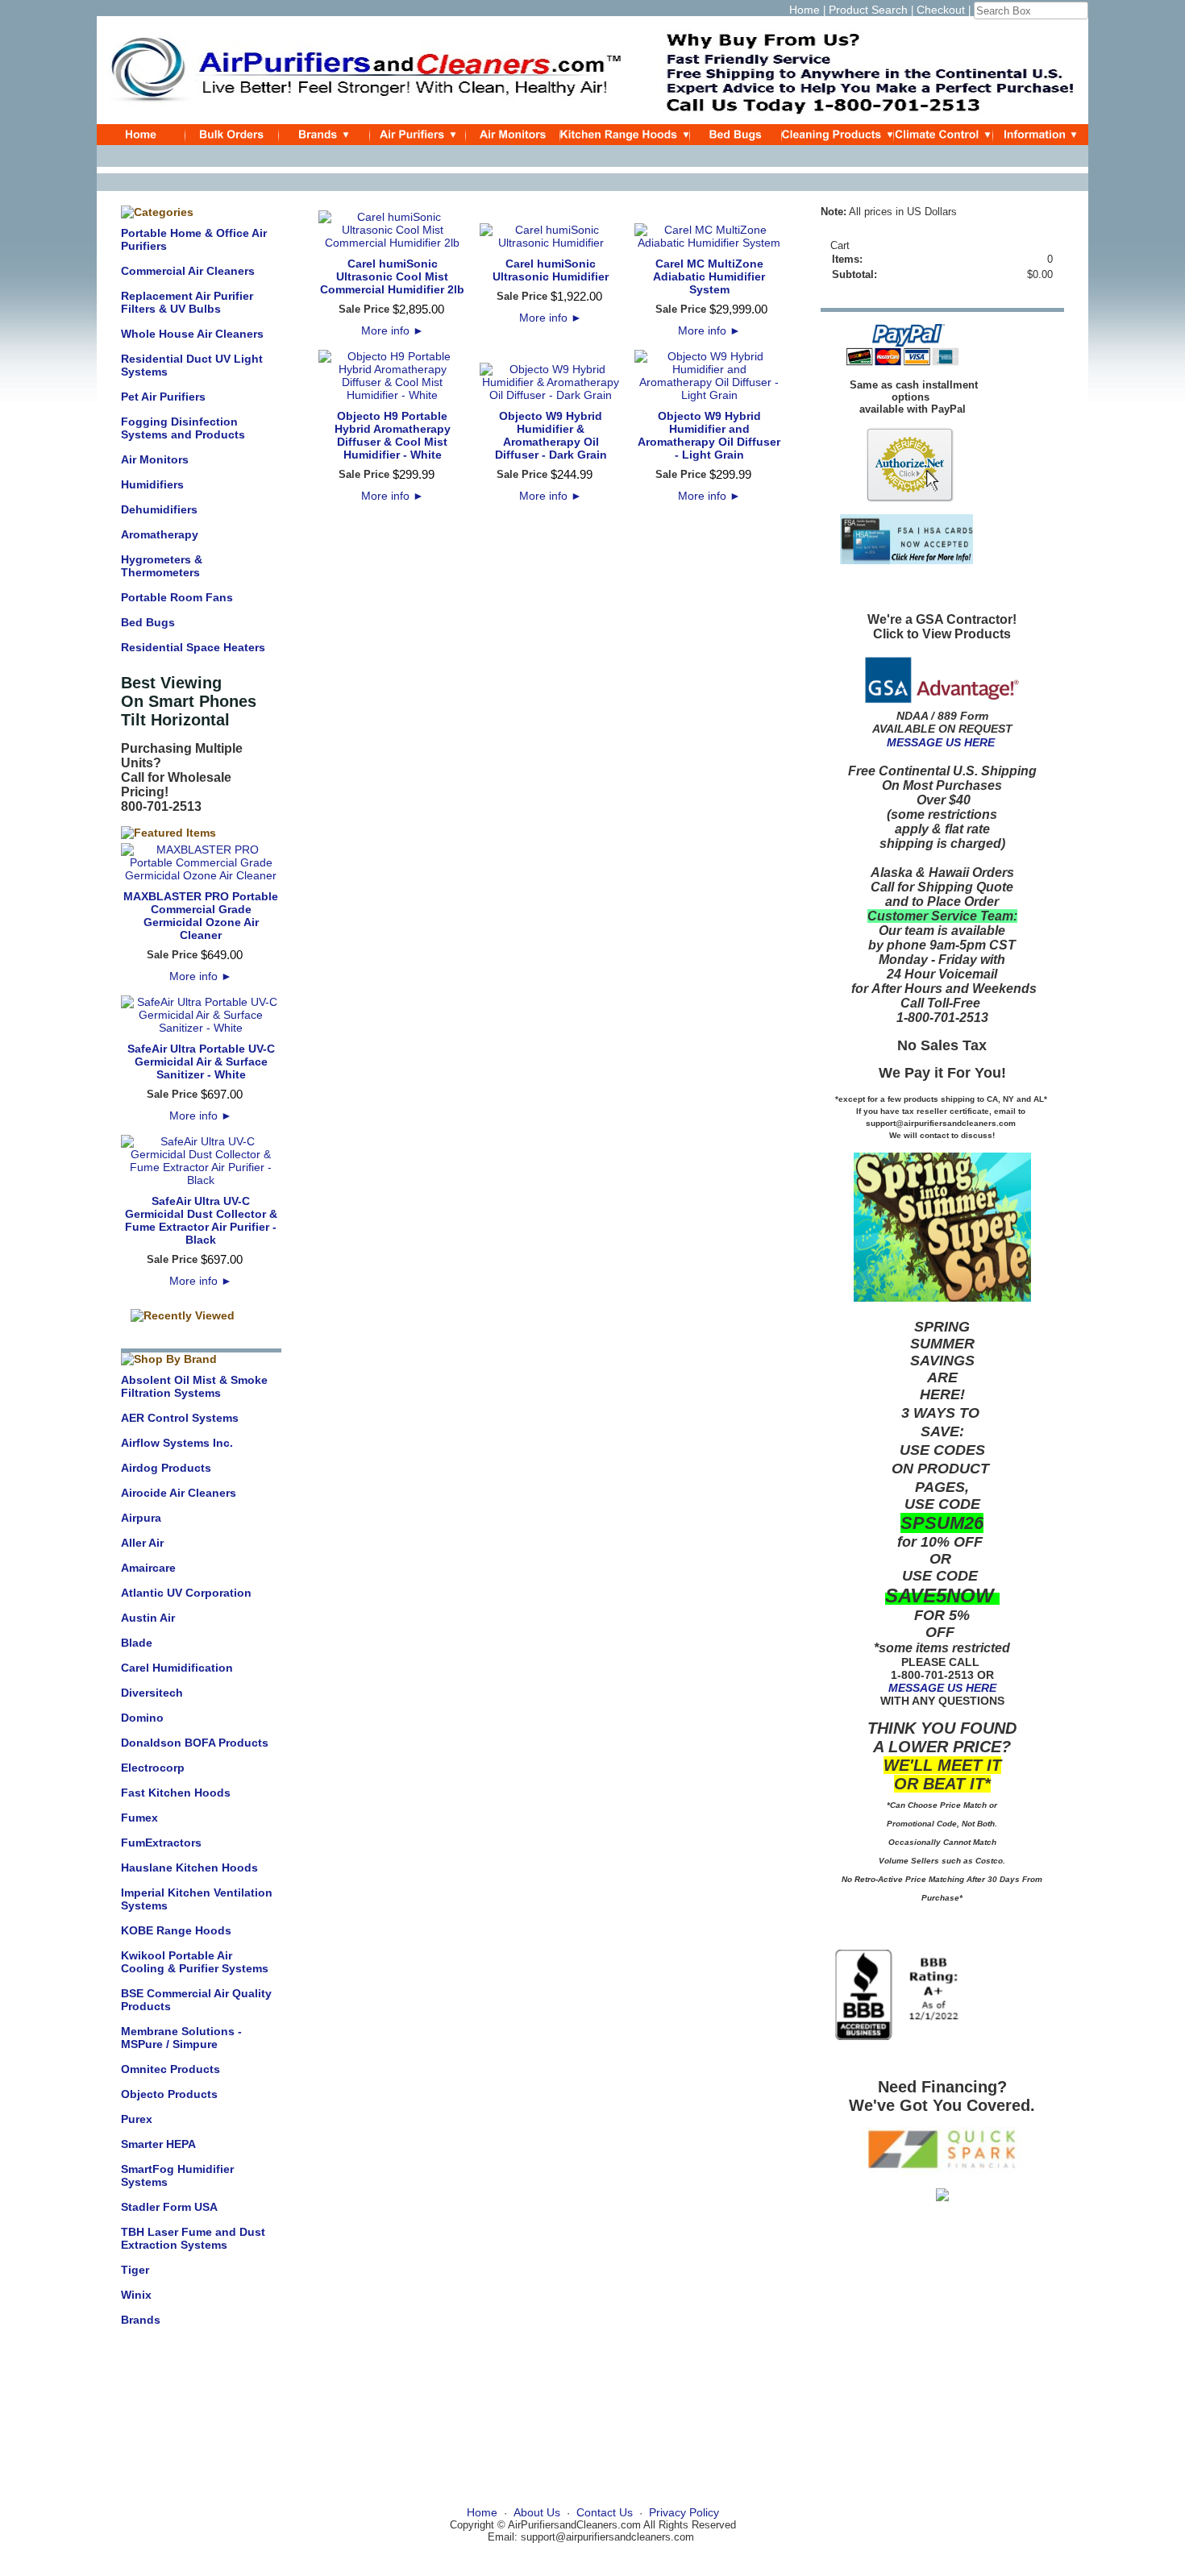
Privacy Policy (684, 2512)
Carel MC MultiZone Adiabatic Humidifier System (709, 276)
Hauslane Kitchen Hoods (189, 1868)
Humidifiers (152, 484)
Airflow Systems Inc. (177, 1443)
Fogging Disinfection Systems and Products (183, 428)
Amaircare (148, 1568)
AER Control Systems (180, 1418)
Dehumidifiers (159, 509)
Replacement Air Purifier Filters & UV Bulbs (187, 302)
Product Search (868, 10)
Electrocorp (153, 1768)
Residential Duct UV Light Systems (192, 365)
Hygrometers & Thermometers (162, 566)
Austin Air (148, 1618)
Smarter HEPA (158, 2144)
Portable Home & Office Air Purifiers (194, 239)
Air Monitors (155, 459)
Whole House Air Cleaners (192, 334)
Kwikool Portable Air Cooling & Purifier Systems (195, 1962)
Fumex (139, 1818)
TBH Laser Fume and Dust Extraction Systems (193, 2238)
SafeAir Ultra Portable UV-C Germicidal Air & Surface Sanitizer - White (201, 1062)
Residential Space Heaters (193, 647)
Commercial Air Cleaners (188, 271)
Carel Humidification (177, 1668)
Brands (141, 2320)
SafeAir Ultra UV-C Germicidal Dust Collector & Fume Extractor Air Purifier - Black (201, 1220)
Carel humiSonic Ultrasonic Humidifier (551, 270)
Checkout (941, 10)
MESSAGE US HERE (941, 742)
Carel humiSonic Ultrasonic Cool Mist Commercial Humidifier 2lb (392, 276)
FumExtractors (161, 1843)
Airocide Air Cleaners (179, 1493)
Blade (137, 1643)
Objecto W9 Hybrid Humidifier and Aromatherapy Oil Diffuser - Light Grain (709, 435)
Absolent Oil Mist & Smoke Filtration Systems (194, 1386)
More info (201, 976)
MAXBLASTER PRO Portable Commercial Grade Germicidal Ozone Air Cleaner (201, 916)
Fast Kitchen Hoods (176, 1793)
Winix (136, 2295)
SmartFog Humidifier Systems (177, 2175)
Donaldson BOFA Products (195, 1743)
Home (805, 10)
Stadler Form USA (169, 2207)
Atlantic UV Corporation (186, 1593)
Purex (137, 2119)
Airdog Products (166, 1468)
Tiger (135, 2270)
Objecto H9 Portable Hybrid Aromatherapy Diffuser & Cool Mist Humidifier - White (393, 435)
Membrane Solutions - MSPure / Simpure (181, 2038)
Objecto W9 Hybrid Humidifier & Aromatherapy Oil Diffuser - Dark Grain (551, 435)
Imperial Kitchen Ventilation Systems (197, 1899)
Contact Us (605, 2512)
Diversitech (152, 1693)
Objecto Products (169, 2094)
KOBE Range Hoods (176, 1930)
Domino (142, 1718)
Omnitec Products (170, 2069)
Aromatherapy (160, 534)
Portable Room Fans (177, 597)
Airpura (141, 1518)
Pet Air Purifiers (163, 397)
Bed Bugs (148, 622)
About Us (537, 2512)
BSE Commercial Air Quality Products (196, 2000)
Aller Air (142, 1543)
